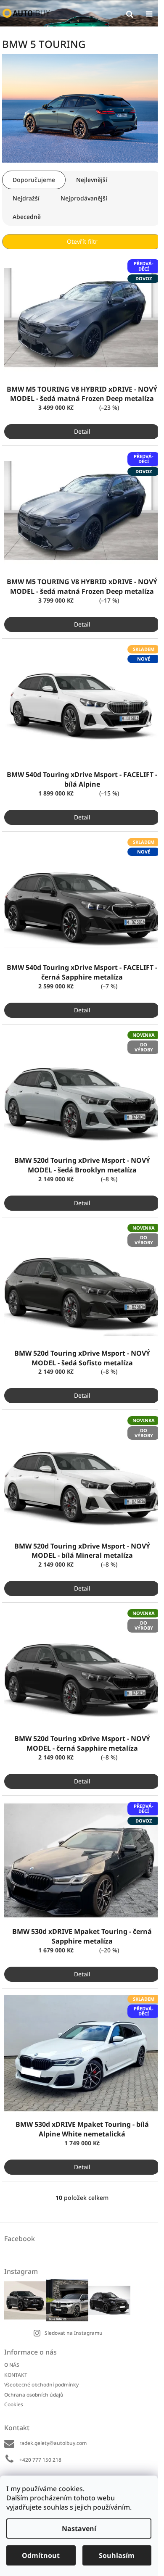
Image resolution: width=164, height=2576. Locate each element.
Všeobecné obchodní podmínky (41, 2385)
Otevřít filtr (82, 241)
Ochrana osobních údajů (34, 2395)
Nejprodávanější (84, 198)
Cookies (14, 2404)
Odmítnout (41, 2555)
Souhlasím (117, 2555)
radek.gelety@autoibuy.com (53, 2443)
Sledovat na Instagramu (74, 2333)
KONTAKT (16, 2375)
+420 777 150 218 (40, 2460)
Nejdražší (26, 198)
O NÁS (12, 2365)
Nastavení (79, 2529)
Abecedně (27, 217)
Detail (82, 431)
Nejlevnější (92, 180)
